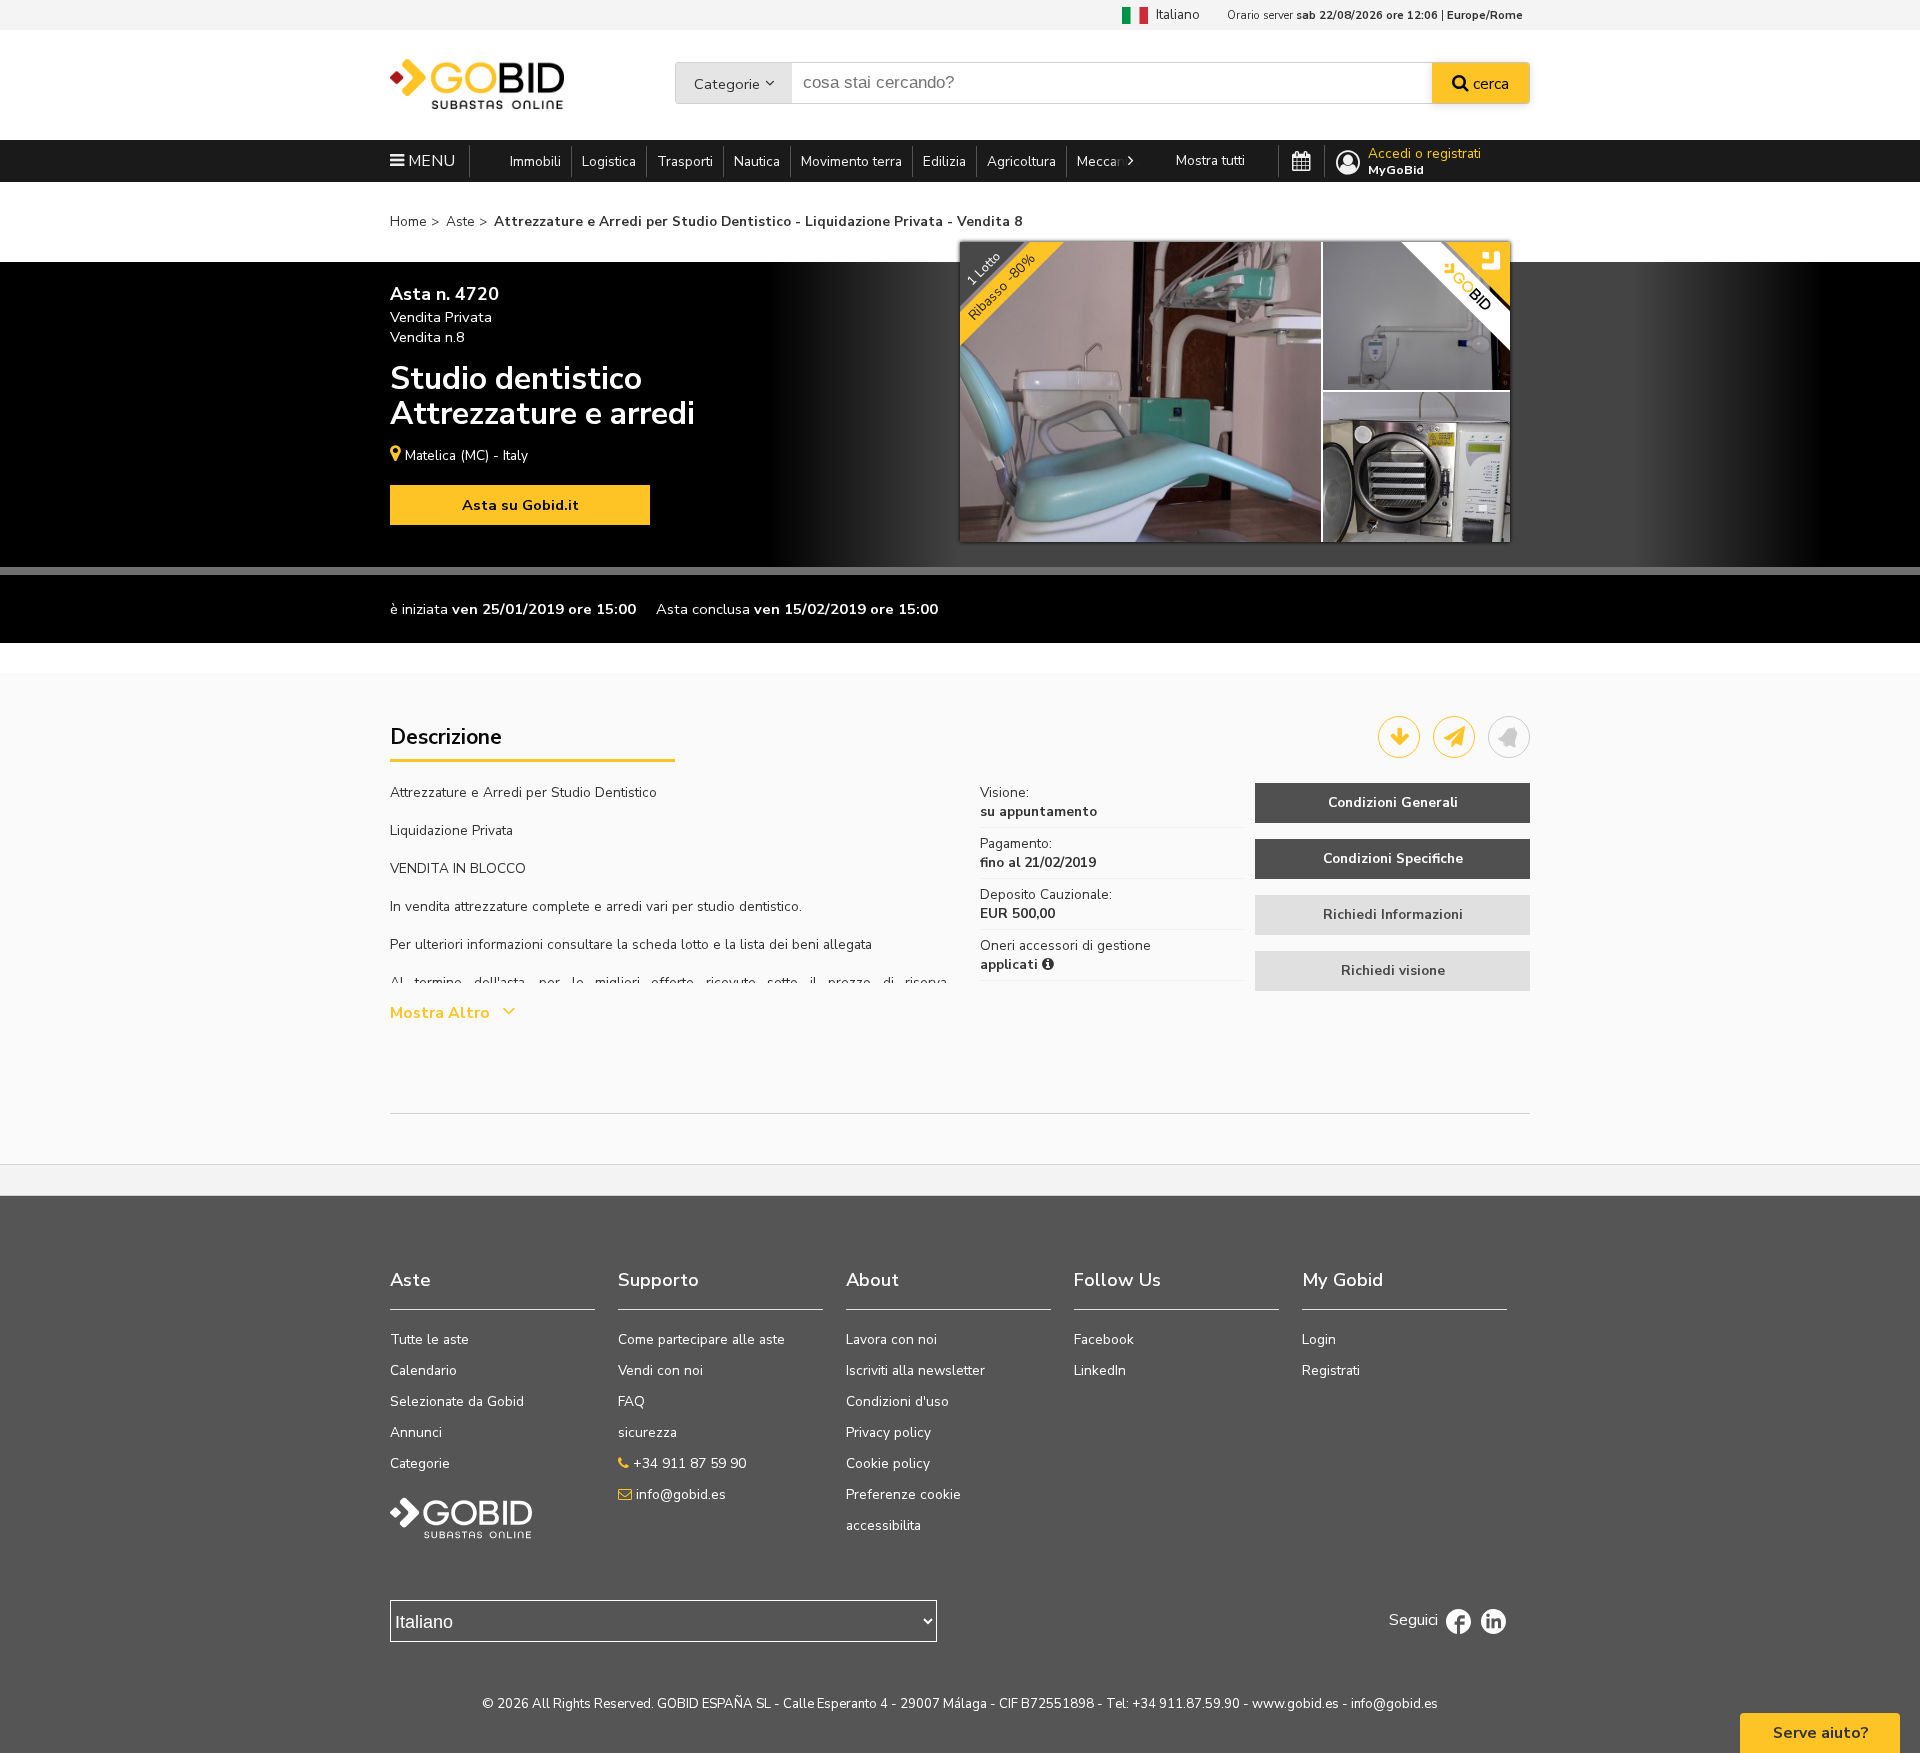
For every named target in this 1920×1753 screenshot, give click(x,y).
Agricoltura (1021, 161)
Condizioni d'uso (897, 1401)
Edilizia (944, 161)
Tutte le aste (429, 1339)
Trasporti (685, 161)
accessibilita (883, 1525)
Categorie (727, 84)
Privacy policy (888, 1432)
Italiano (1174, 14)
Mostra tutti (1210, 160)
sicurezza (647, 1432)
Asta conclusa (703, 609)
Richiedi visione (1393, 970)
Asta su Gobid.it (520, 505)
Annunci (416, 1432)
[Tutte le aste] (1301, 162)
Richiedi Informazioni (1393, 914)
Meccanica (1109, 161)
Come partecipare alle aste (701, 1339)
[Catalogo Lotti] (1399, 737)
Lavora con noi (891, 1339)
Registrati (1331, 1370)
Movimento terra (851, 161)
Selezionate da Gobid (457, 1401)
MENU (429, 161)
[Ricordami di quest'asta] (1509, 737)
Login (1319, 1339)
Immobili (535, 161)
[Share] (1454, 737)
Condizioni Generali (1393, 802)
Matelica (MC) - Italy (466, 455)
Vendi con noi (660, 1370)
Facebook (1104, 1339)
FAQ (631, 1401)
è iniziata (419, 609)
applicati (1011, 964)
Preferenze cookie (903, 1494)
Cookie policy (888, 1463)
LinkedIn (1100, 1370)
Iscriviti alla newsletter (915, 1370)
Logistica (609, 161)
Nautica (757, 161)
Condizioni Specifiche (1393, 858)
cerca (1489, 84)
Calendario (423, 1370)
